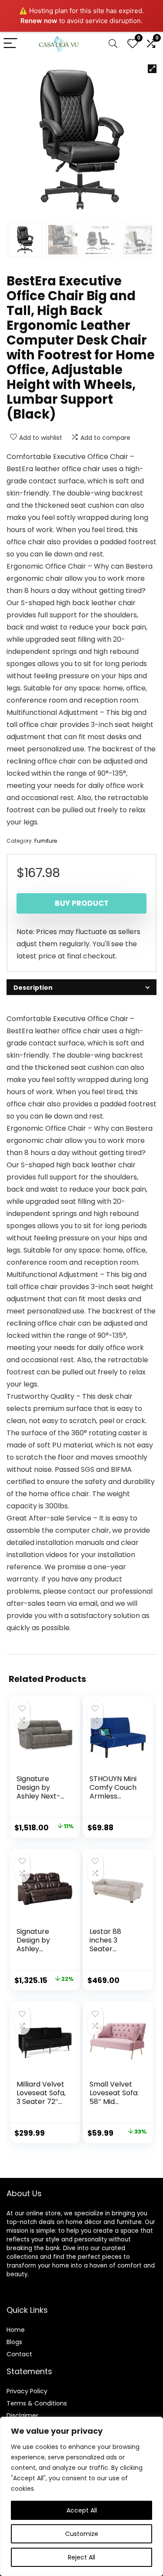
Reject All (81, 2557)
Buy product (82, 903)
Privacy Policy (27, 2391)
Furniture (46, 841)
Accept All (82, 2510)
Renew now (39, 21)
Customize (82, 2534)
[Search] (113, 44)
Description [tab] (33, 988)
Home (16, 2330)
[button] (152, 69)
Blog (13, 2342)
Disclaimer (22, 2415)
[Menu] (10, 44)
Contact (19, 2354)
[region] (81, 2496)
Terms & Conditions (37, 2403)
